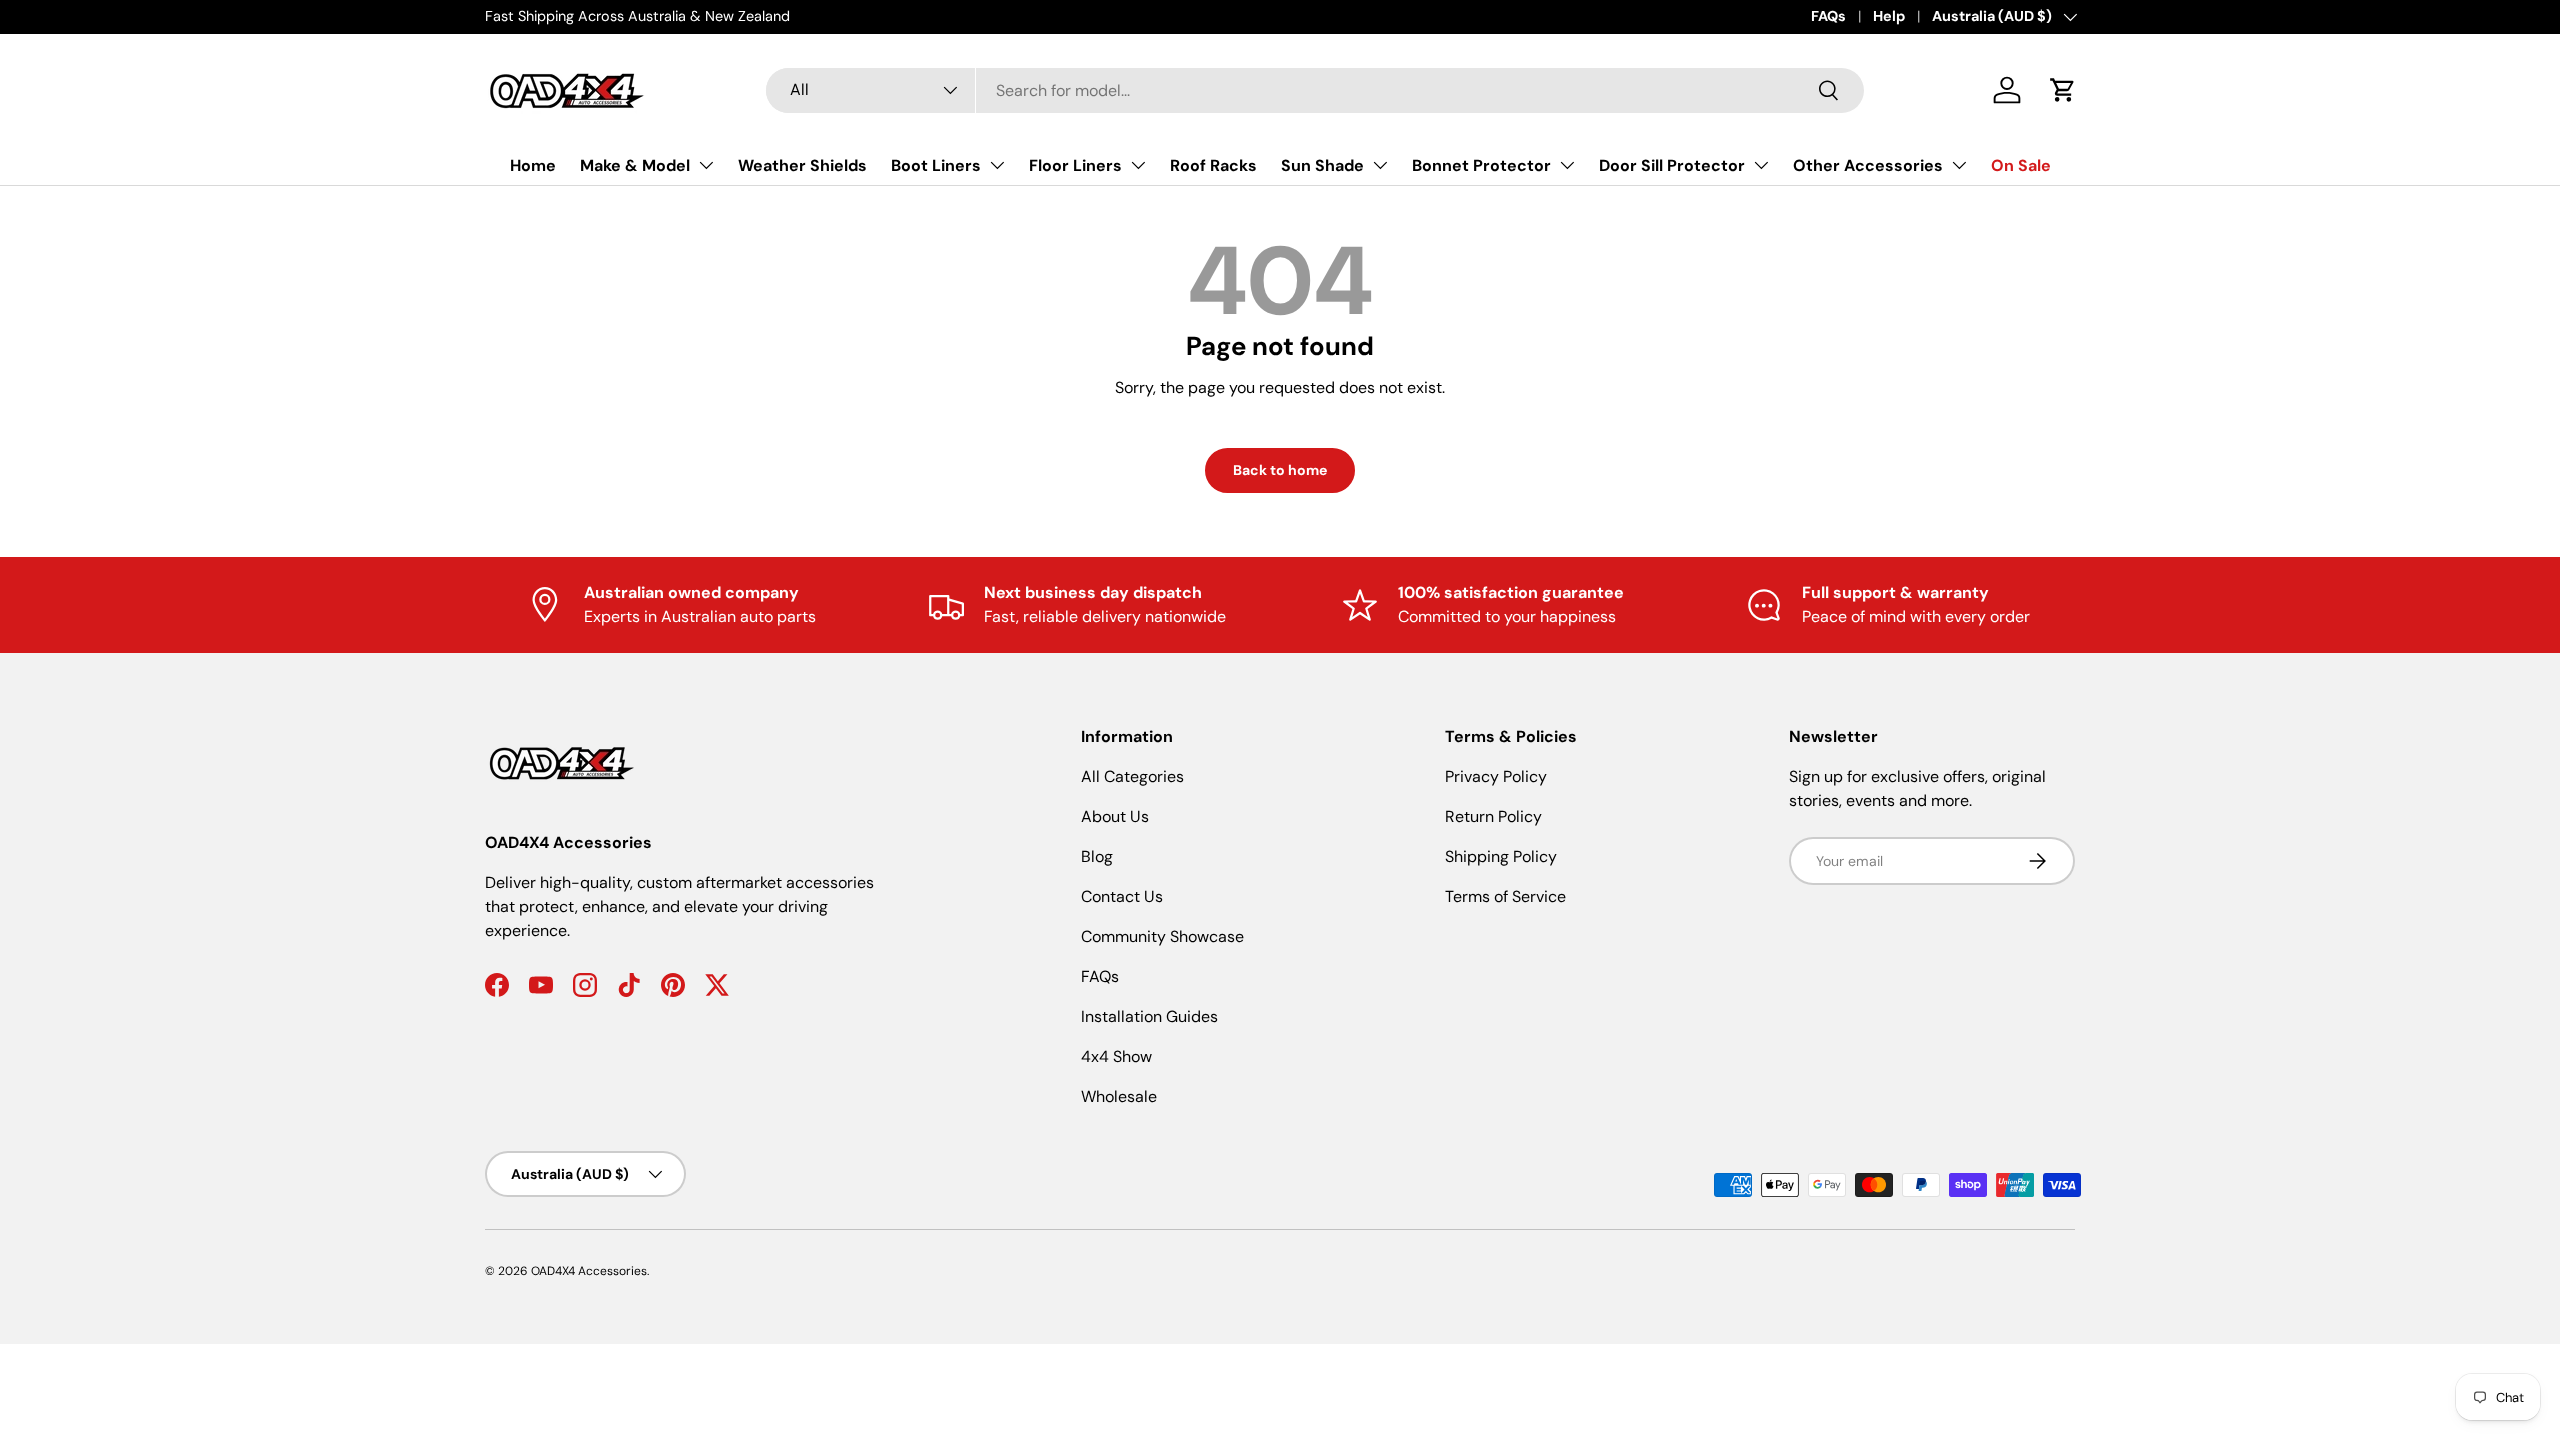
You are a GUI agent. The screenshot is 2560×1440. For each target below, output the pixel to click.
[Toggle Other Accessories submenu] (1959, 165)
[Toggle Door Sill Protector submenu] (1761, 165)
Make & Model (635, 165)
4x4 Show (1116, 1056)
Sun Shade (1322, 165)
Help (1889, 16)
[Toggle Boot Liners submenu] (997, 165)
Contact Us (1122, 896)
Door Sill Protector (1672, 165)
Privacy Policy (1496, 776)
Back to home (1280, 470)
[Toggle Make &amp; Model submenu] (706, 165)
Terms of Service (1505, 896)
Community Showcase (1162, 936)
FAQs (1828, 16)
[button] (2063, 90)
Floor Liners (1075, 165)
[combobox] (1315, 90)
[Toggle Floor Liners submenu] (1138, 165)
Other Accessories (1868, 165)
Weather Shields (802, 165)
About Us (1115, 816)
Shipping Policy (1501, 856)
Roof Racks (1213, 165)
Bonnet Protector (1481, 165)
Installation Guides (1149, 1016)
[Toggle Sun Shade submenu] (1380, 165)
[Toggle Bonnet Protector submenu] (1567, 165)
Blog (1097, 856)
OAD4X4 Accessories (589, 1271)
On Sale (2021, 165)
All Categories (1132, 776)
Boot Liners (936, 165)
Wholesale (1119, 1096)
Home (533, 165)
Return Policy (1493, 816)
